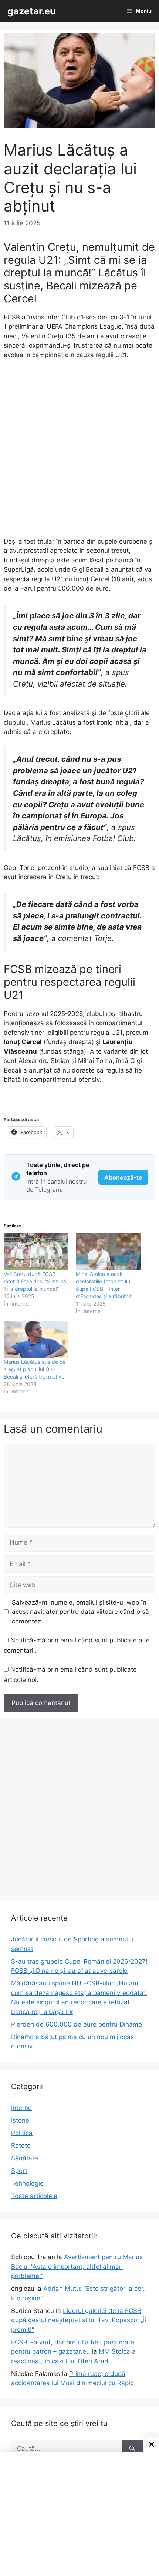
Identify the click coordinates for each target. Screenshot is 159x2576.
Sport (19, 2171)
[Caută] (132, 2449)
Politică (22, 2133)
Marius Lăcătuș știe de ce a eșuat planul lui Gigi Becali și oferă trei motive (35, 1369)
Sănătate (25, 2158)
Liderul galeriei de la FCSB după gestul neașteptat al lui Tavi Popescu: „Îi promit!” (79, 2320)
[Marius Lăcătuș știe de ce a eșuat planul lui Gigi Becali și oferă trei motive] (36, 1340)
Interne (21, 2108)
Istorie (20, 2120)
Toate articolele (34, 2196)
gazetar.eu (32, 11)
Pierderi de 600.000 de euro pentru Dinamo (77, 2024)
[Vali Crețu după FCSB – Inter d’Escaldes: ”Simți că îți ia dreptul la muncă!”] (36, 1252)
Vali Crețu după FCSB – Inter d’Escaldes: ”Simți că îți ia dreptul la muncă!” (35, 1281)
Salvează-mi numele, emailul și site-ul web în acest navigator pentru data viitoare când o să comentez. (80, 1612)
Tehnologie (27, 2183)
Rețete (21, 2145)
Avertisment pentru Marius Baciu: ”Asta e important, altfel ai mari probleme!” (77, 2266)
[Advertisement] (79, 452)
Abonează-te (123, 1177)
